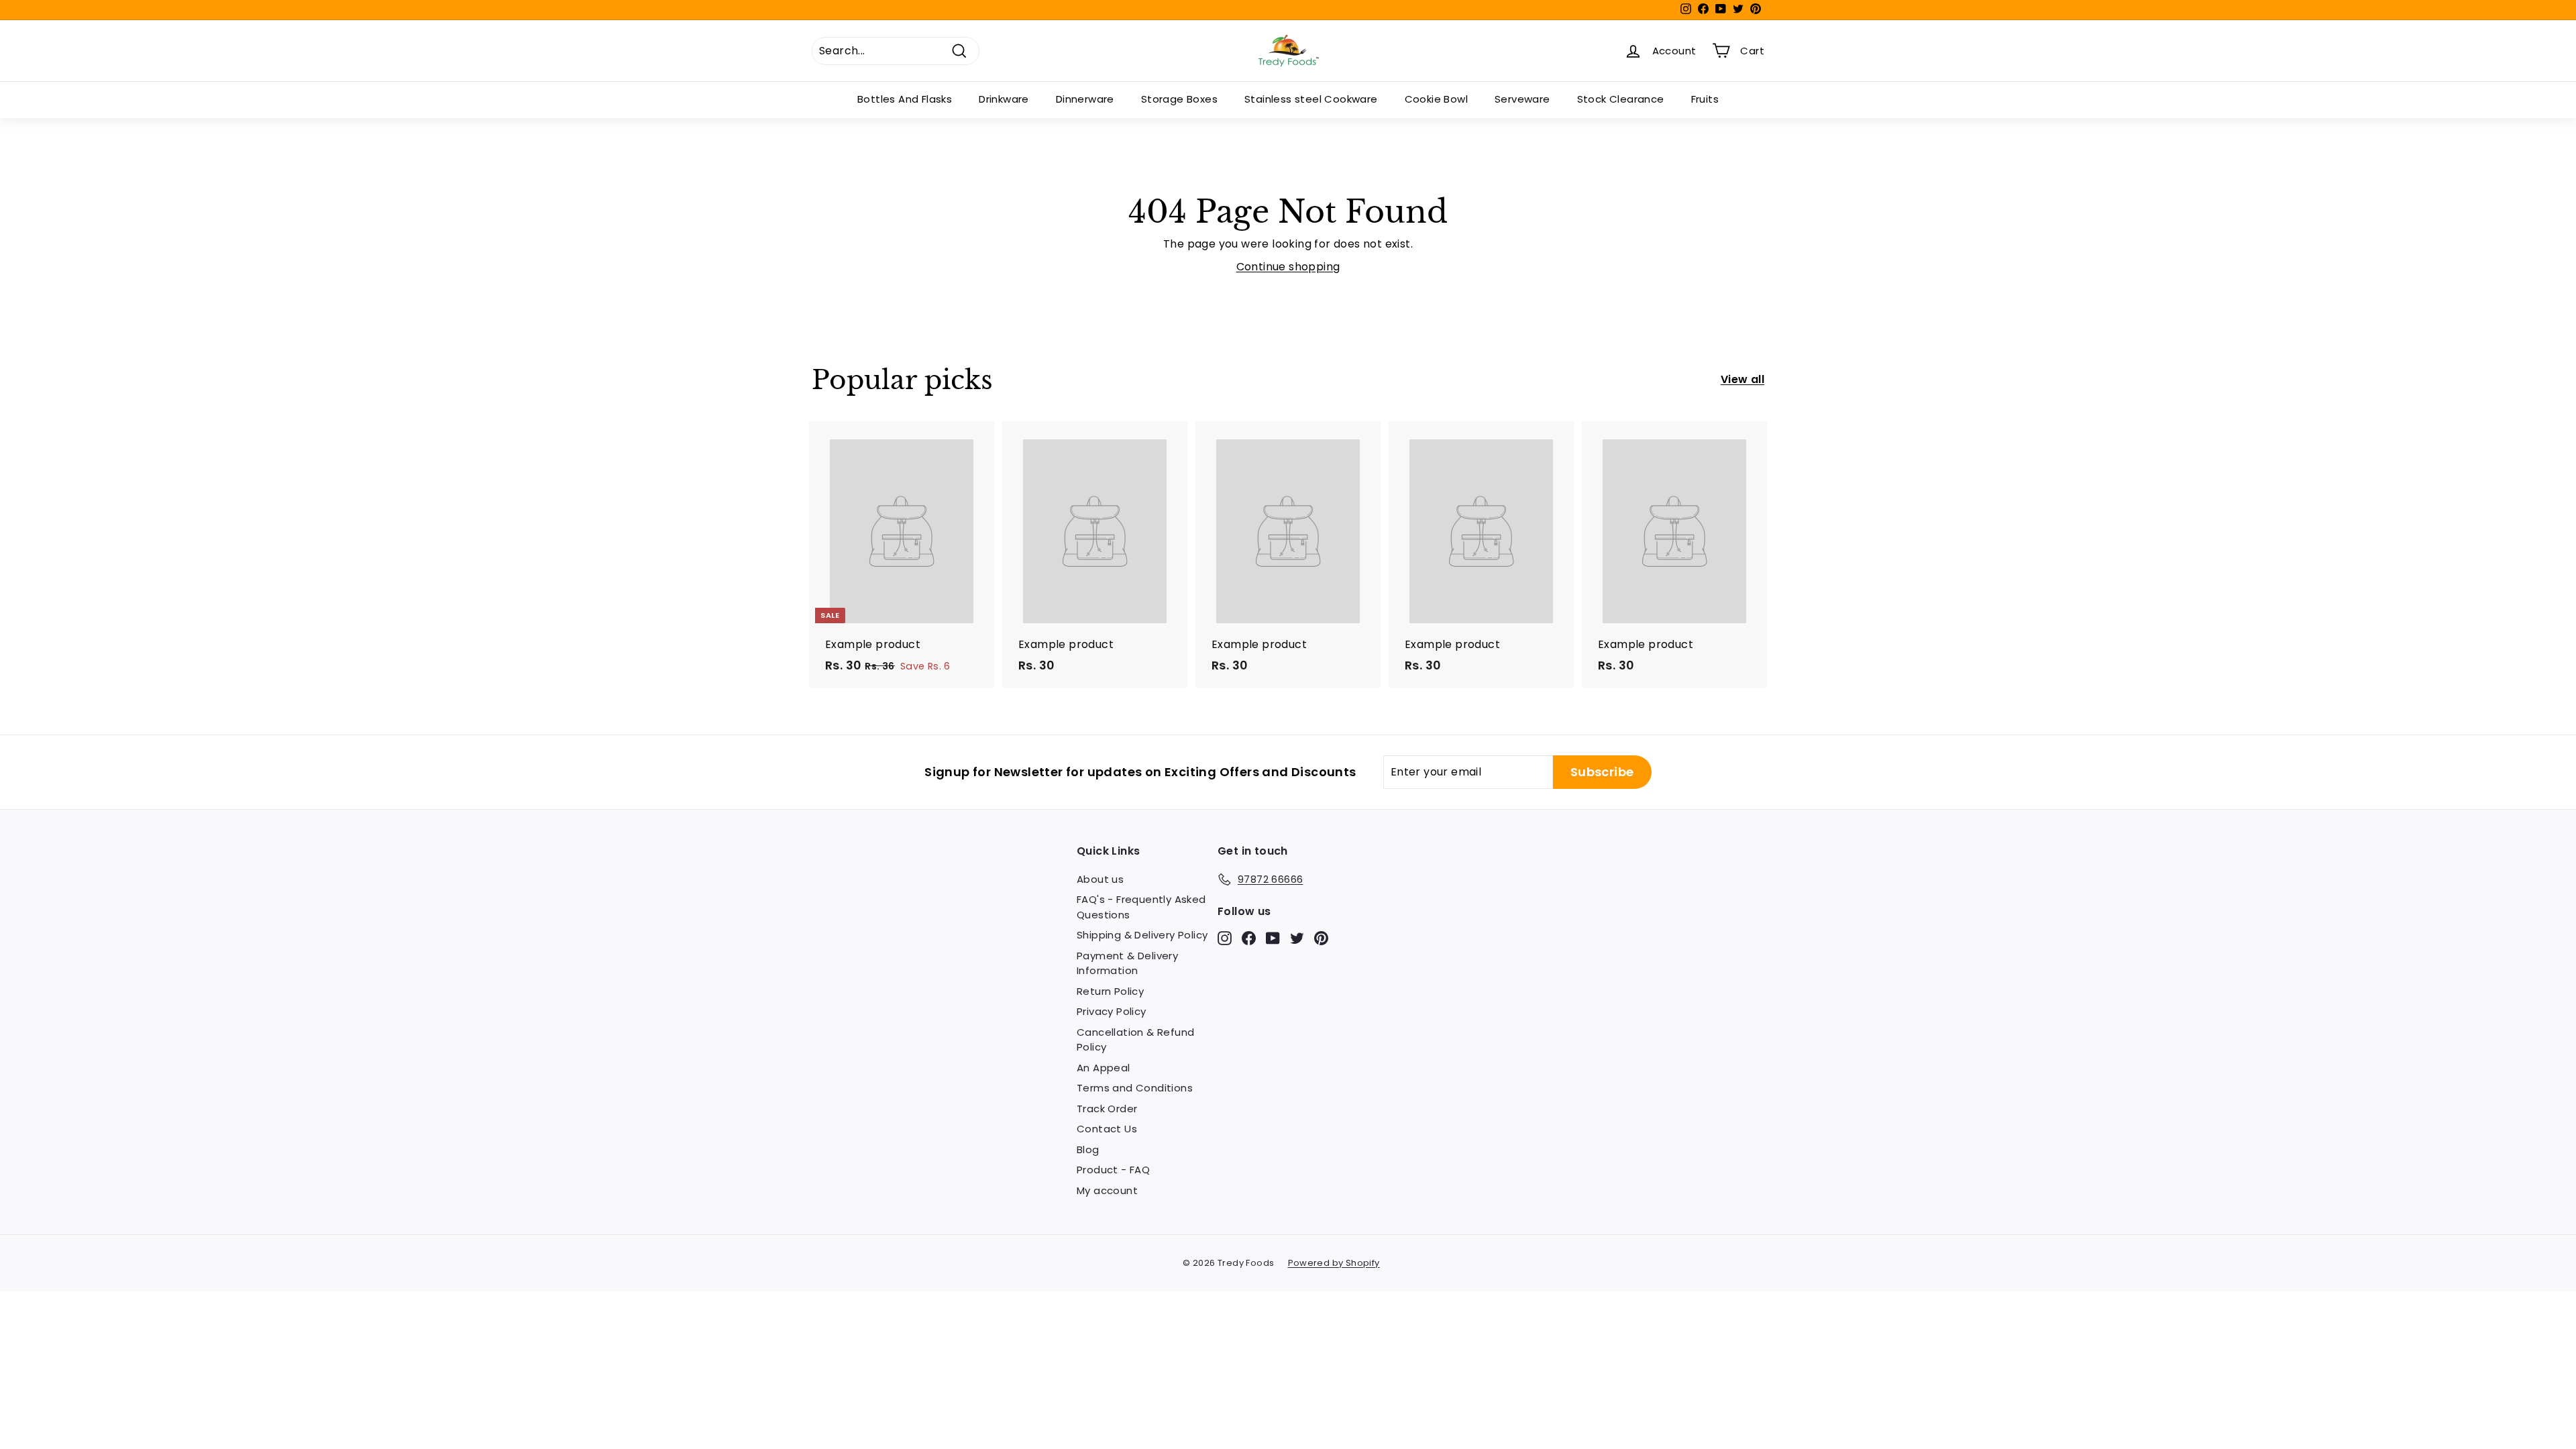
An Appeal (1104, 1068)
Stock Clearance (1621, 99)
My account (1107, 1190)
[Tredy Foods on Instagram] (1225, 937)
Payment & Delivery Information (1127, 963)
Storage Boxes (1179, 99)
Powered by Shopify (1334, 1263)
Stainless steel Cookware (1311, 99)
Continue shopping (1288, 267)
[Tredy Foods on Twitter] (1297, 937)
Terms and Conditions (1135, 1088)
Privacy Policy (1112, 1011)
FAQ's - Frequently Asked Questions (1141, 907)
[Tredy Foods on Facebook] (1249, 937)
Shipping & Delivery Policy (1142, 935)
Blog (1088, 1149)
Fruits (1705, 99)
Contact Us (1107, 1129)
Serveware (1522, 99)
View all (1742, 379)
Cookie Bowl (1436, 99)
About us (1100, 879)
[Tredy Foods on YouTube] (1273, 937)
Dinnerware (1085, 99)
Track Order (1107, 1109)
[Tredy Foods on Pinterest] (1321, 937)
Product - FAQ (1113, 1170)
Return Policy (1110, 991)
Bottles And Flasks (905, 99)
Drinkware (1004, 99)
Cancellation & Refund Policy (1135, 1040)
